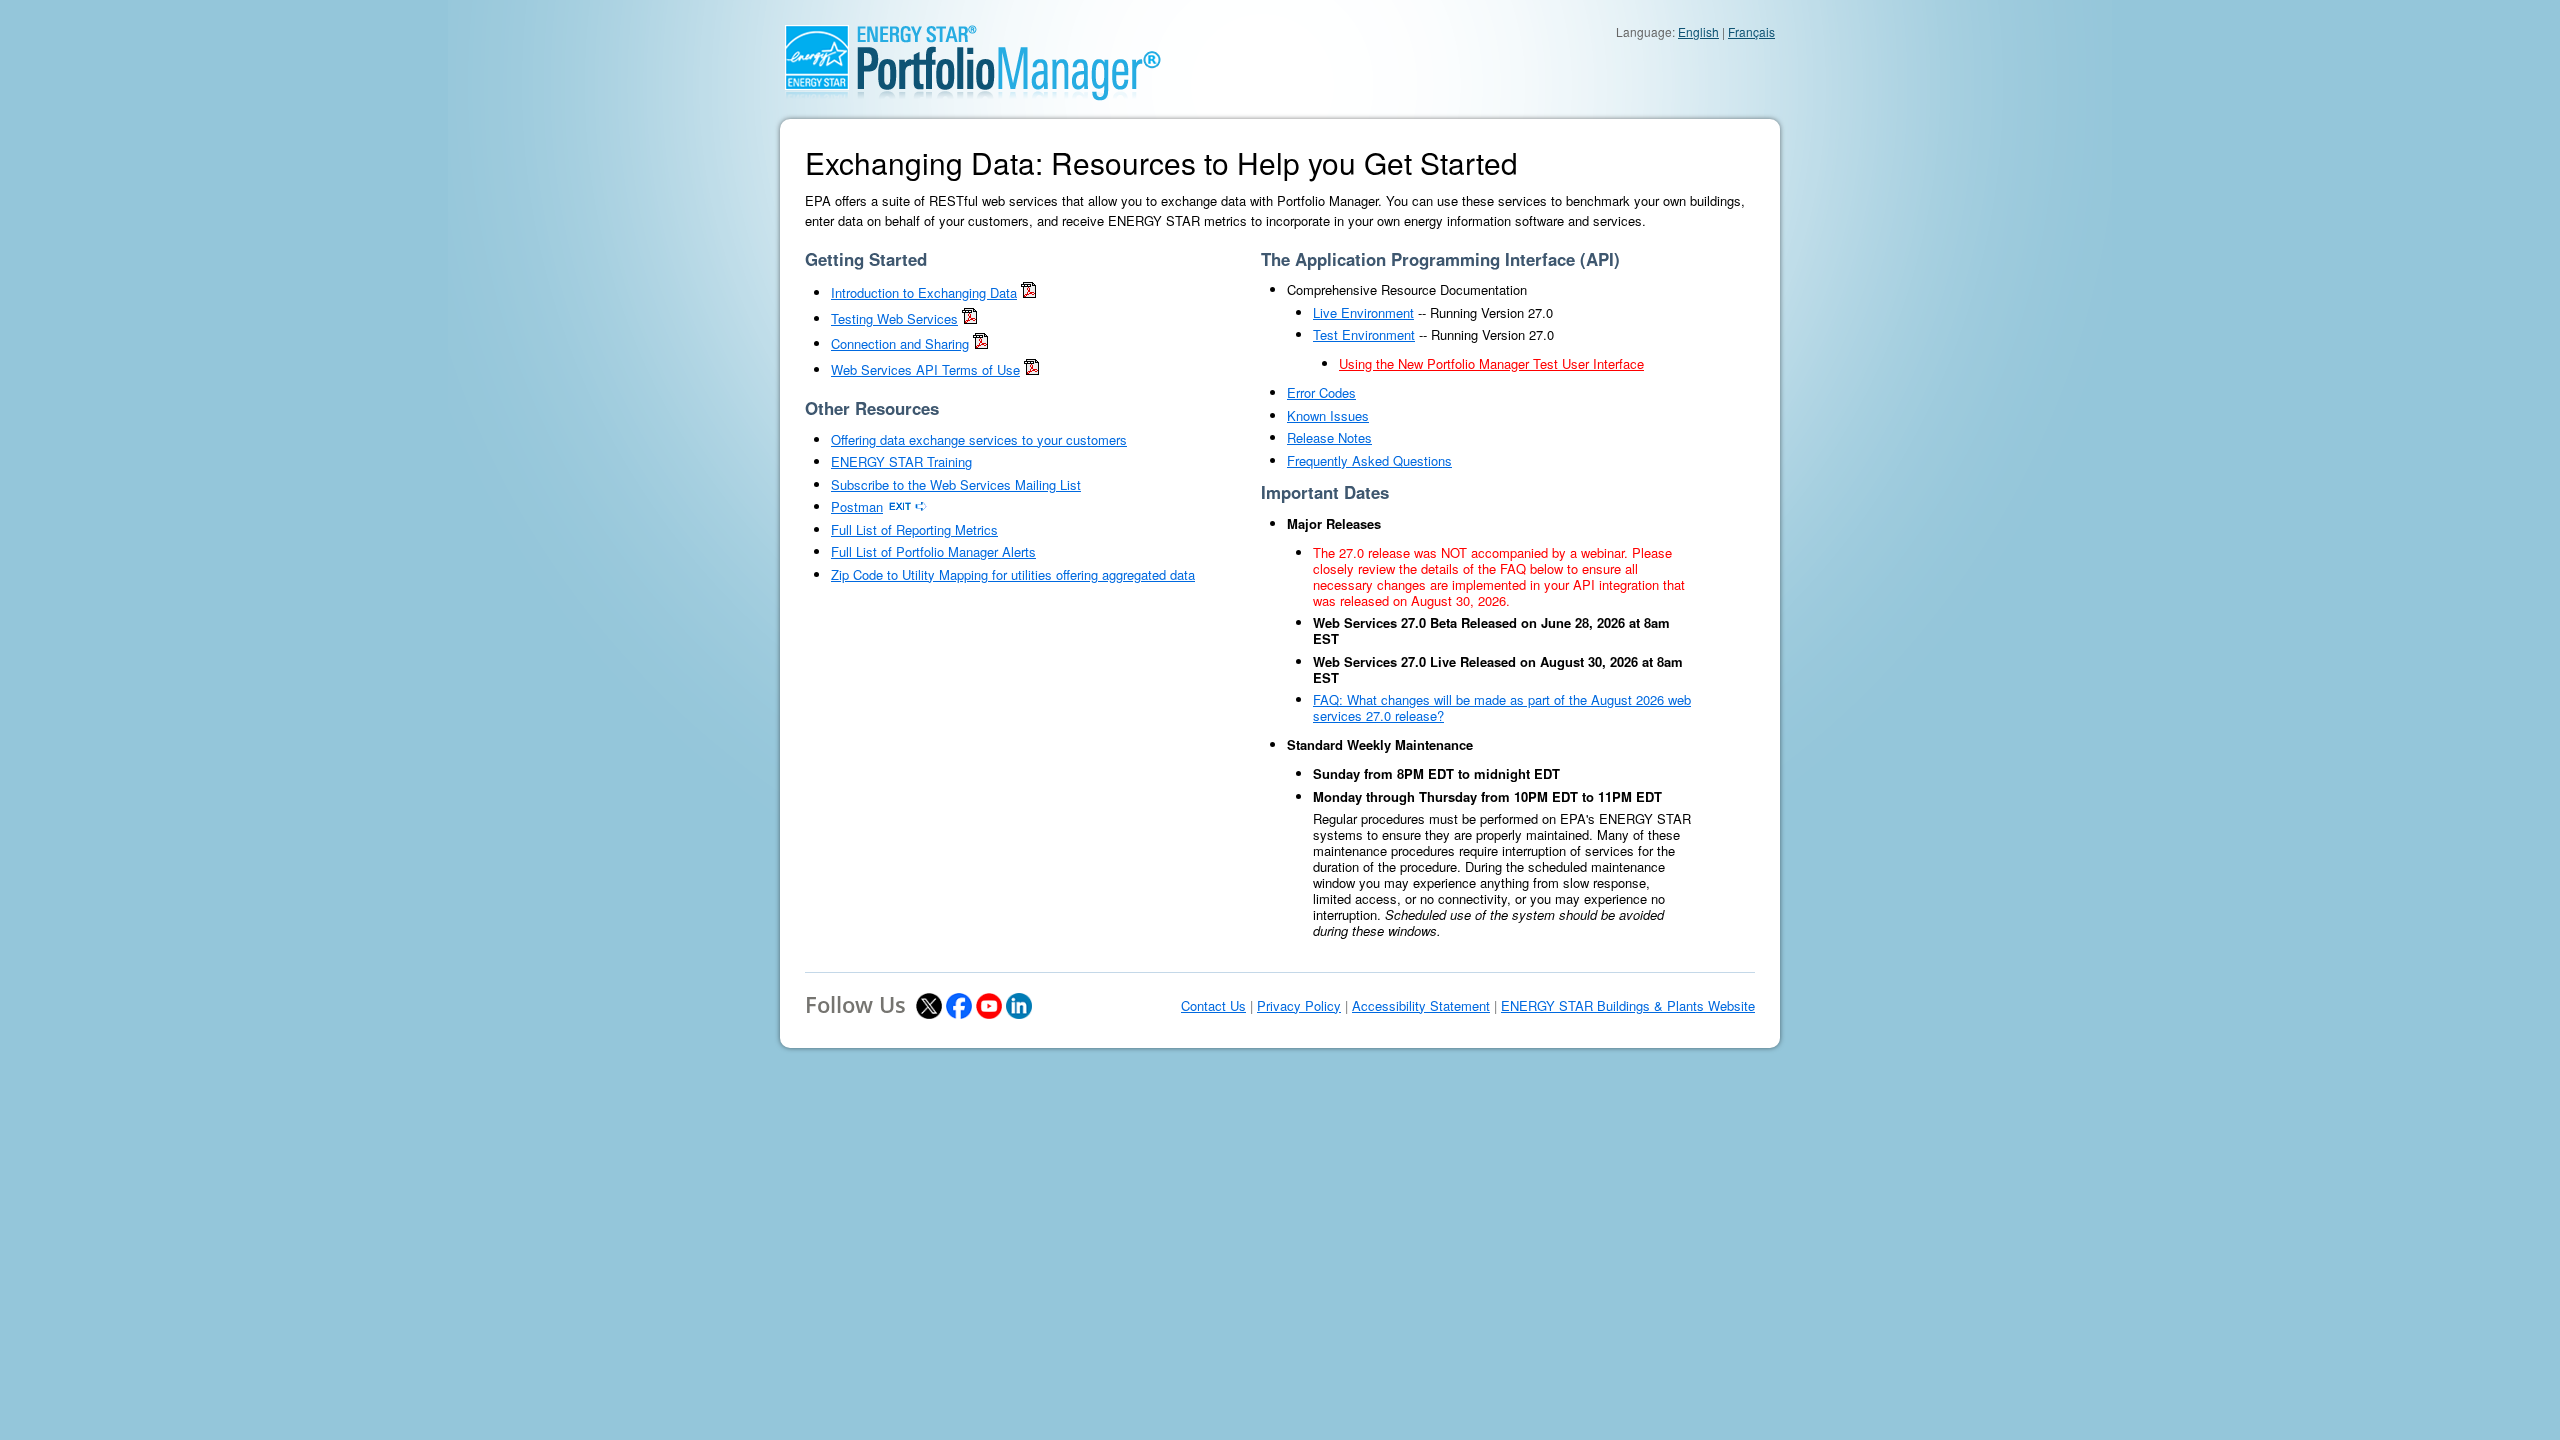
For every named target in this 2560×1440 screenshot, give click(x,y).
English (1698, 31)
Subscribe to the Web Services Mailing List (956, 484)
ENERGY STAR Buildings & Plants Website (1628, 1006)
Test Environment (1364, 334)
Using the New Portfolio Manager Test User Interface (1491, 363)
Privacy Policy (1299, 1006)
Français (1751, 31)
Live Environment (1363, 312)
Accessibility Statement (1421, 1006)
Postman (857, 506)
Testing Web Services (894, 318)
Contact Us (1213, 1006)
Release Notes (1329, 437)
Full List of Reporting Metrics (914, 529)
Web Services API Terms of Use (925, 369)
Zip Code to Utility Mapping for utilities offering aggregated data (1013, 574)
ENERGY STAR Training (901, 461)
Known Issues (1328, 415)
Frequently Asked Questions (1369, 460)
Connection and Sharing (900, 343)
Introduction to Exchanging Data (924, 292)
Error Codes (1321, 392)
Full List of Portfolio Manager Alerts (933, 551)
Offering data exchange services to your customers (979, 439)
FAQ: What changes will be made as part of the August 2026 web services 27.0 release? (1502, 707)
